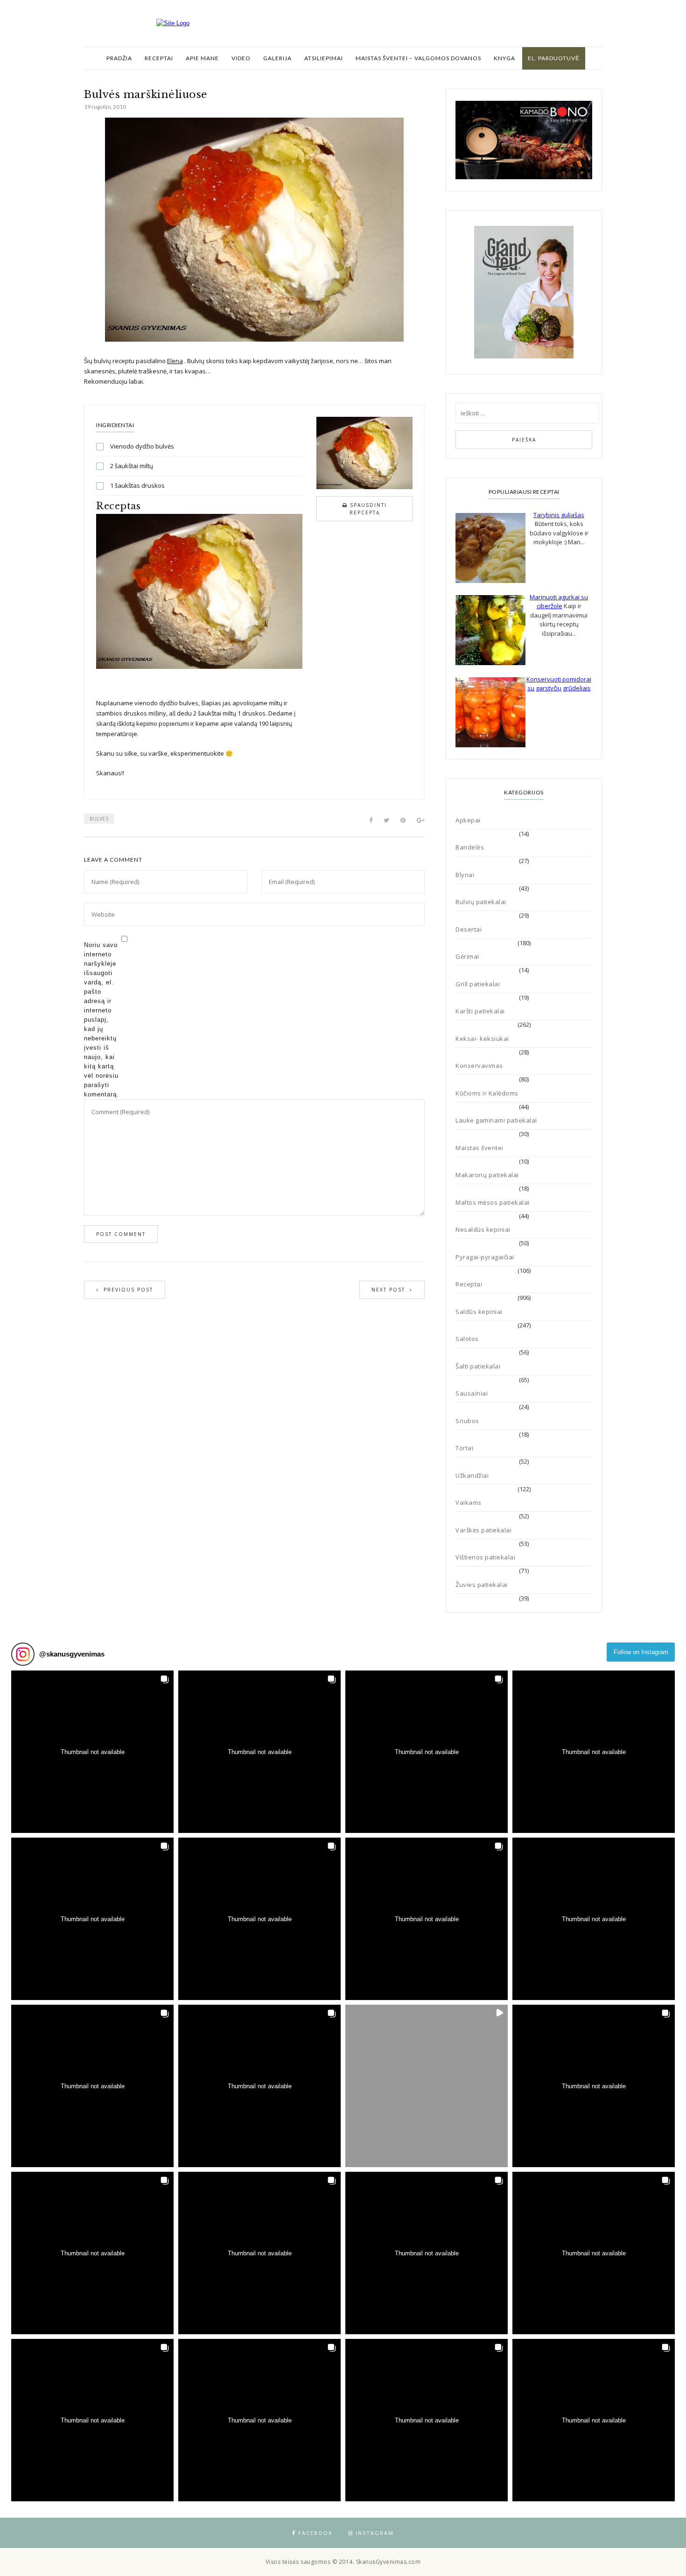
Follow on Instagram (641, 1652)
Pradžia (119, 58)
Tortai (464, 1448)
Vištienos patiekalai (485, 1557)
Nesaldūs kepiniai (483, 1229)
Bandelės (470, 847)
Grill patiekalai (478, 984)
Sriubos (467, 1421)
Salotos (467, 1339)
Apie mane (202, 58)
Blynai (465, 875)
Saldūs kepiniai (479, 1312)
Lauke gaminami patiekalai (496, 1120)
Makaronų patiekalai (487, 1175)
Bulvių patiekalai (481, 902)
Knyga (504, 58)
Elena (175, 361)
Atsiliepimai (324, 58)
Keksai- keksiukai (482, 1039)
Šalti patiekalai (478, 1366)
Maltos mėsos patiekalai (493, 1202)
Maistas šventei (479, 1148)
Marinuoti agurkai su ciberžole (559, 602)
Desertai (469, 929)
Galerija (277, 58)
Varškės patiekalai (483, 1530)
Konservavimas (479, 1066)
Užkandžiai (472, 1475)
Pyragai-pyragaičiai (485, 1257)
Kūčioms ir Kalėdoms (487, 1093)
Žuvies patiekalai (482, 1585)
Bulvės (99, 819)
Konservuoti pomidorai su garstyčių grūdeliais (559, 684)
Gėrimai (467, 956)
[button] (92, 1752)
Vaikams (469, 1502)
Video (241, 58)
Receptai (159, 58)
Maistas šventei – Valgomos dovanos (418, 58)
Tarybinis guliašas (559, 515)
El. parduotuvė (554, 58)
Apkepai (468, 820)
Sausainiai (472, 1393)
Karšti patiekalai (480, 1011)
